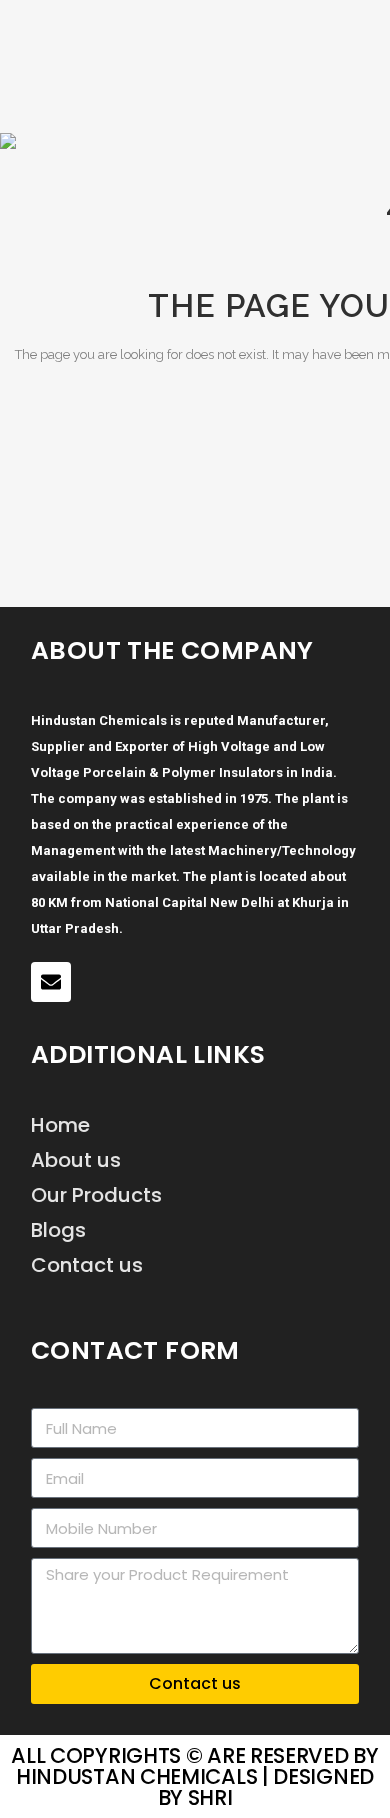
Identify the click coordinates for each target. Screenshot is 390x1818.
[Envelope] (51, 982)
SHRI (210, 1797)
